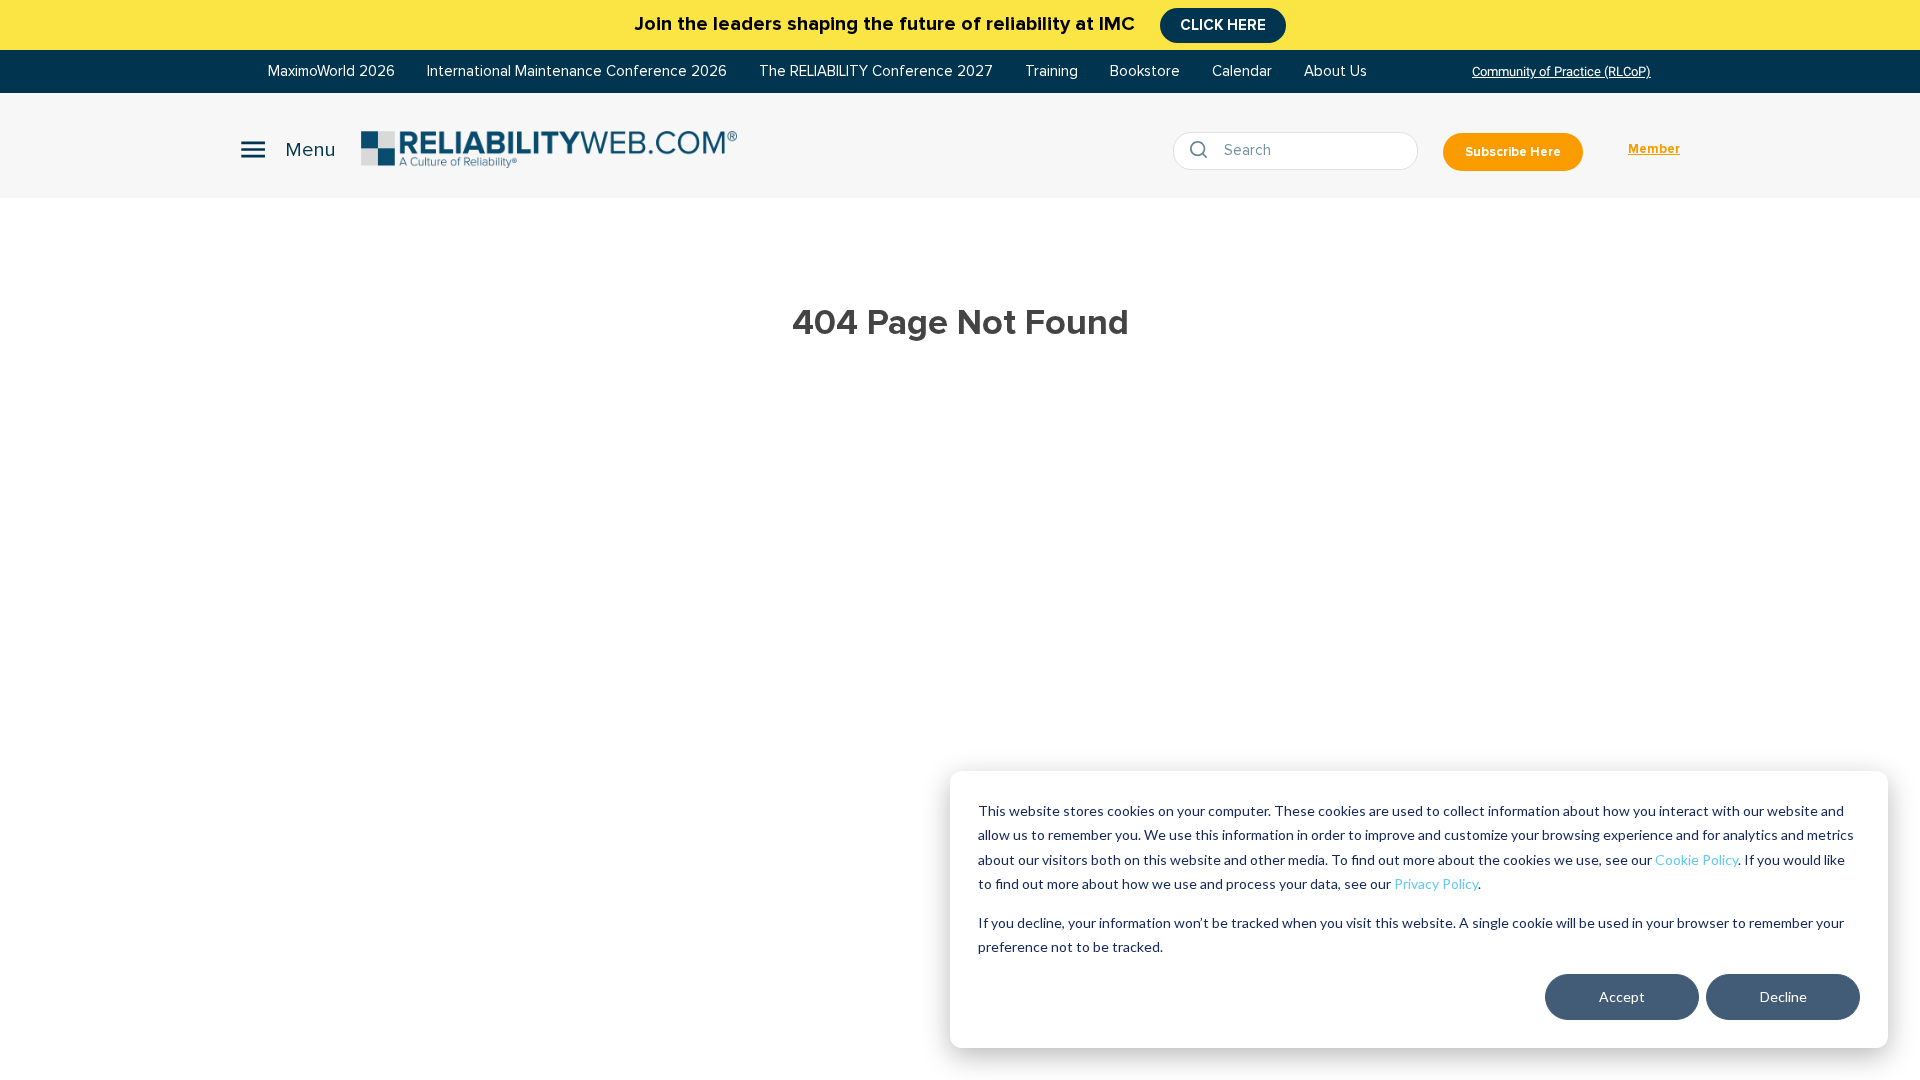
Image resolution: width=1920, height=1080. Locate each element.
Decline (1783, 996)
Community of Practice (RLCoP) (1561, 71)
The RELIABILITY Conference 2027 (876, 71)
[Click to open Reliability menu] (288, 149)
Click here (1223, 25)
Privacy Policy (1436, 883)
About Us (1335, 71)
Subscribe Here (1513, 152)
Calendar (1242, 71)
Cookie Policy (1696, 859)
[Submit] (1203, 151)
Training (1051, 71)
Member (1654, 149)
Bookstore (1145, 71)
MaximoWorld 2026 (331, 71)
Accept (1622, 996)
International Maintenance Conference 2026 (577, 71)
